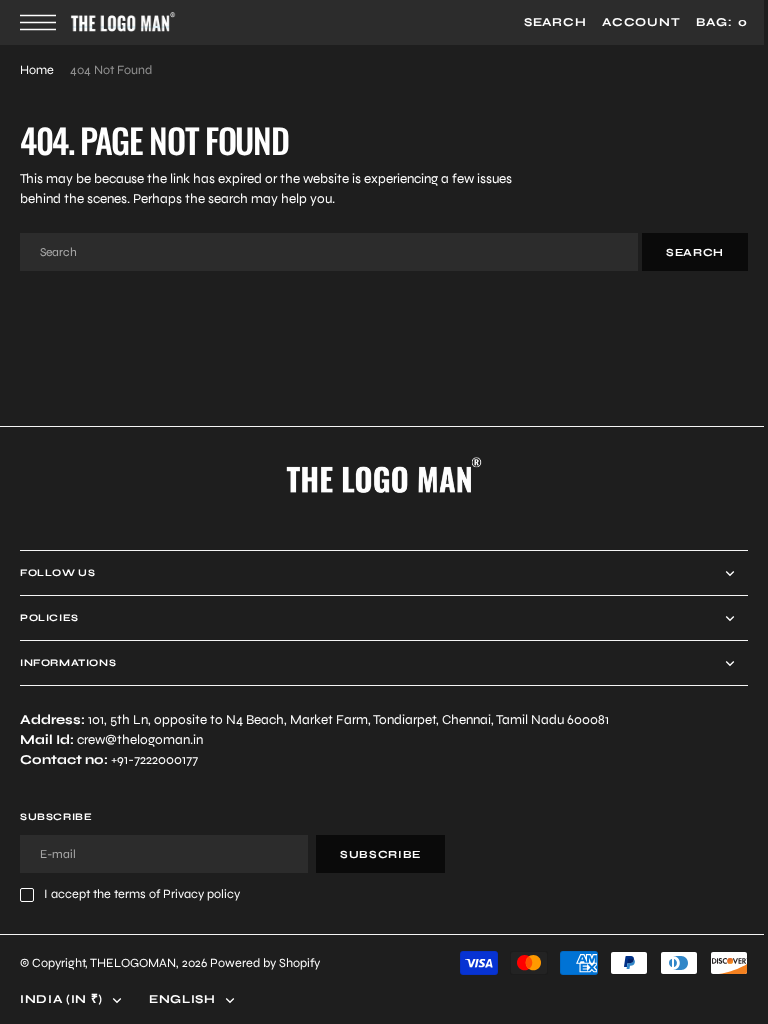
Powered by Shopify (265, 962)
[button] (43, 22)
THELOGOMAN (133, 962)
